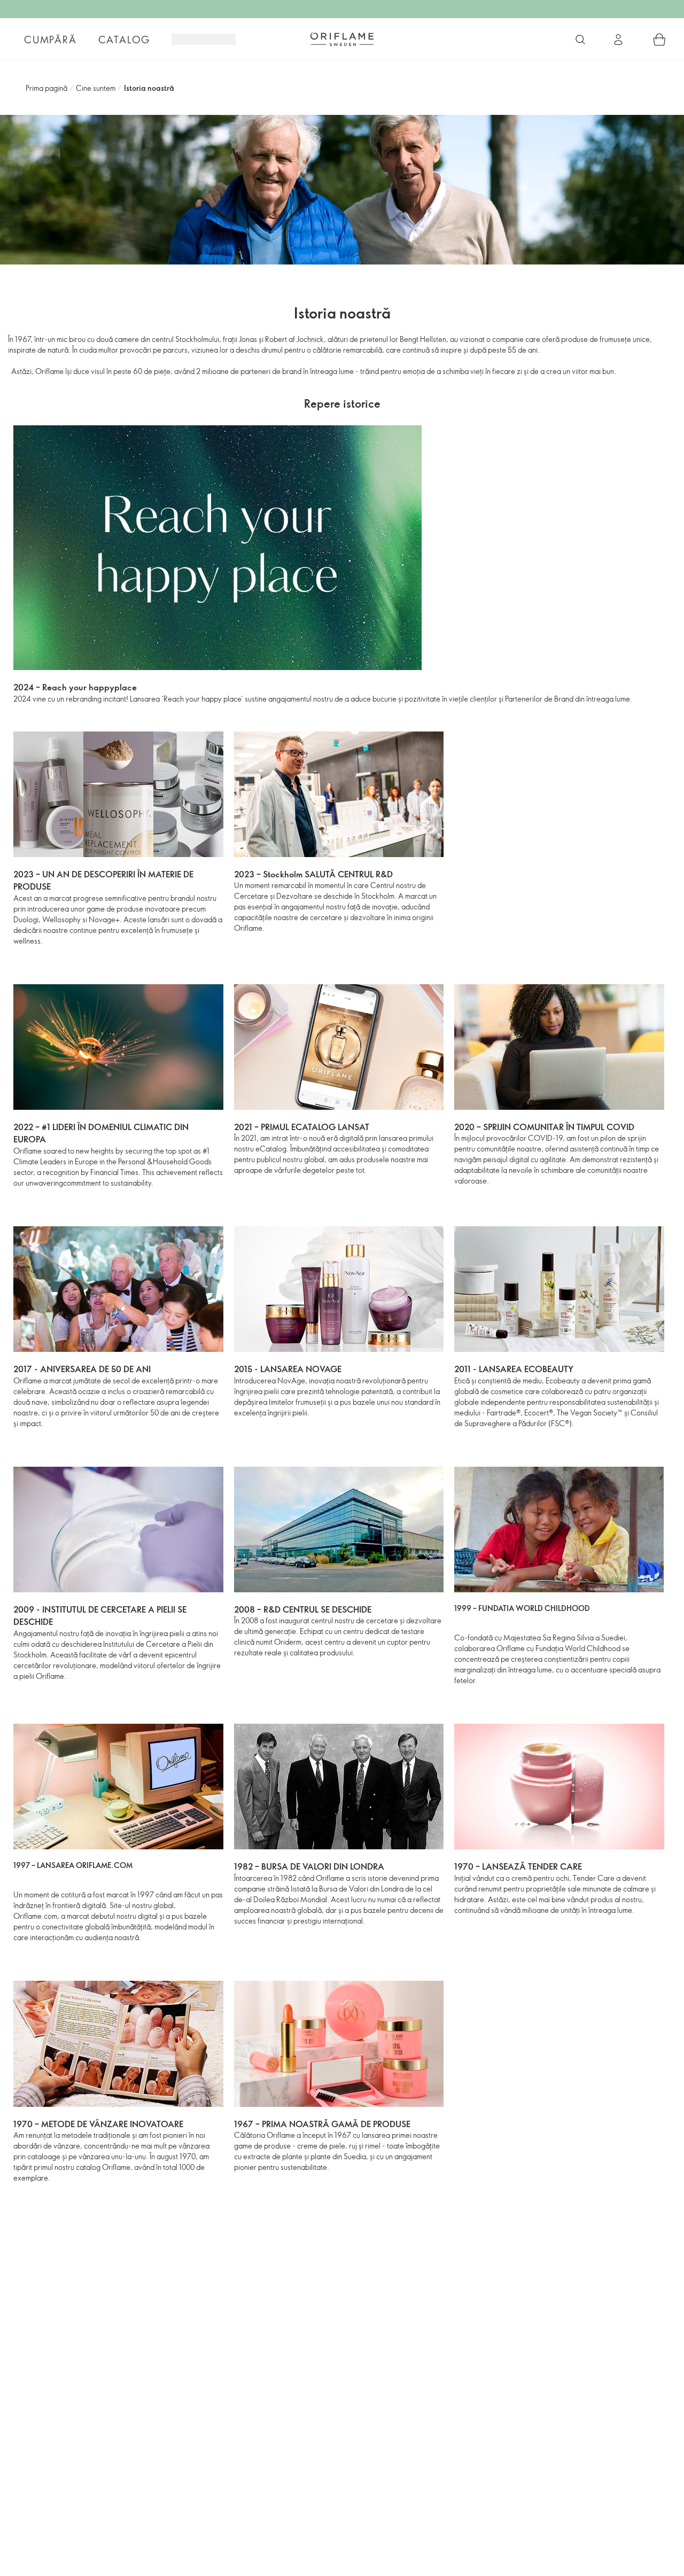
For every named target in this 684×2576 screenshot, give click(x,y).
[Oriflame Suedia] (342, 39)
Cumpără (50, 40)
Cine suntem (96, 88)
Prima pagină (46, 88)
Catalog (125, 40)
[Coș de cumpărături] (659, 40)
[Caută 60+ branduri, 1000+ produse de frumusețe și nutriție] (580, 40)
